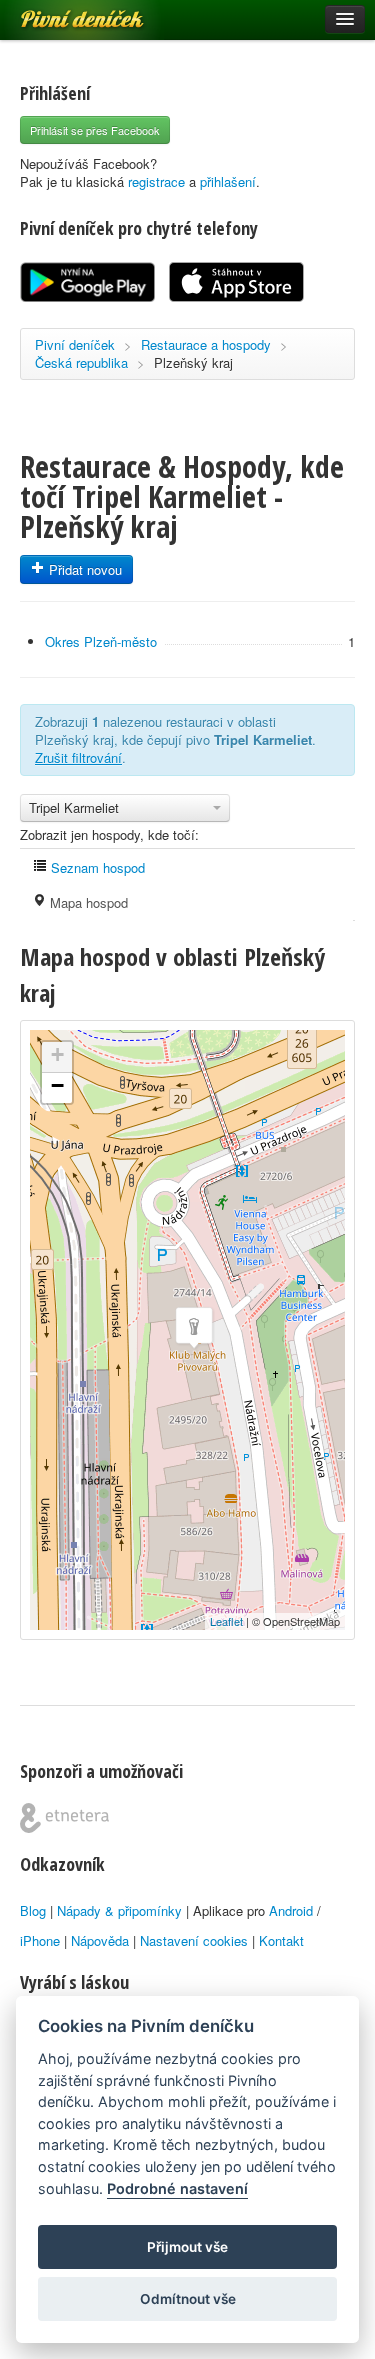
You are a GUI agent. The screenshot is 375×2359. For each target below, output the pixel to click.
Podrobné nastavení (177, 2188)
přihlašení (228, 181)
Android (291, 1910)
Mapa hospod (87, 902)
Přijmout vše (187, 2247)
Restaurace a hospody (206, 344)
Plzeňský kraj (193, 362)
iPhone (40, 1940)
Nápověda (100, 1940)
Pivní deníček (60, 12)
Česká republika (81, 362)
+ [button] (57, 1054)
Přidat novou (83, 569)
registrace (156, 181)
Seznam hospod (96, 867)
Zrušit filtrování (78, 757)
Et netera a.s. (64, 1818)
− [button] (57, 1085)
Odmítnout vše (188, 2299)
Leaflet (226, 1621)
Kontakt (281, 1940)
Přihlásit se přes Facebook (95, 130)
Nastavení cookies (194, 1940)
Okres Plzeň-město (101, 641)
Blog (33, 1910)
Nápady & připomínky (119, 1910)
